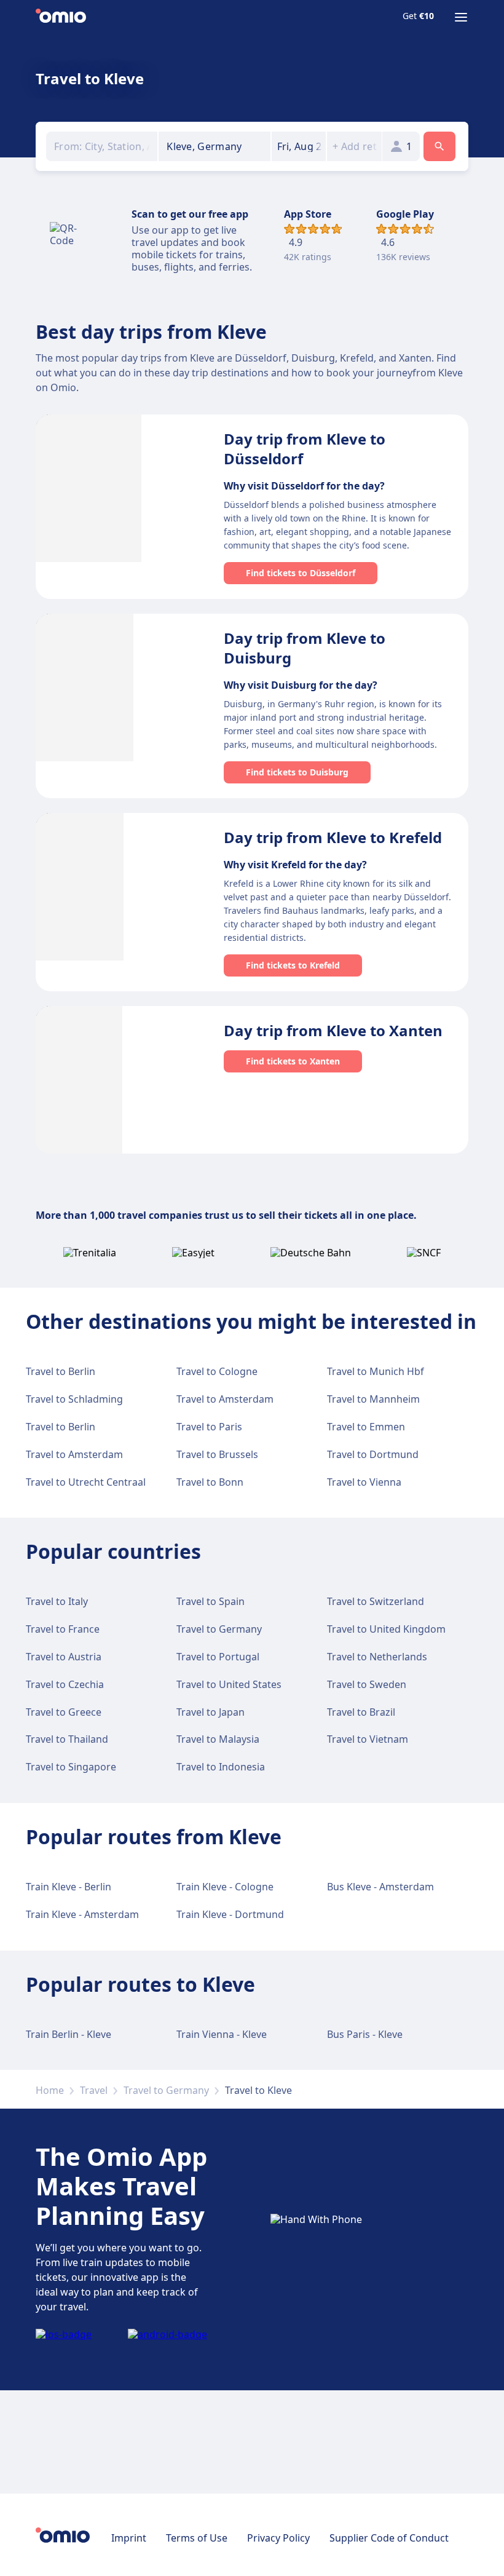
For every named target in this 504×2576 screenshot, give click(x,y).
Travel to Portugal (218, 1657)
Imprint (129, 2538)
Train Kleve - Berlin (69, 1887)
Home (50, 2090)
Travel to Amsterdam (225, 1399)
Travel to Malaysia (218, 1739)
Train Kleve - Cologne (225, 1887)
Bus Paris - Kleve (365, 2034)
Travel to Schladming (74, 1399)
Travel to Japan (211, 1712)
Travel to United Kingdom (386, 1629)
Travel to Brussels (217, 1454)
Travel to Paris (209, 1427)
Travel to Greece (64, 1712)
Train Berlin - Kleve (69, 2034)
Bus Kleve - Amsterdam (380, 1887)
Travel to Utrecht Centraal (86, 1482)
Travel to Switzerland (376, 1601)
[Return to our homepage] (61, 17)
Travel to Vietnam (368, 1739)
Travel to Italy (57, 1601)
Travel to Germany (219, 1629)
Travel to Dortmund (373, 1454)
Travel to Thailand (67, 1739)
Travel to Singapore (71, 1767)
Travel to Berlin (61, 1371)
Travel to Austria (64, 1657)
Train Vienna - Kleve (222, 2034)
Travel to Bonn (210, 1482)
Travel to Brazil (361, 1712)
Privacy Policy (278, 2538)
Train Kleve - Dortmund (230, 1914)
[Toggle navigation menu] (461, 17)
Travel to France (63, 1629)
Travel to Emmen (366, 1427)
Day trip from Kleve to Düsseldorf (305, 449)
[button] (299, 146)
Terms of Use (197, 2538)
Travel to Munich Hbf (376, 1371)
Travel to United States (229, 1684)
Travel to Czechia (65, 1684)
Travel (94, 2090)
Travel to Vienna (364, 1482)
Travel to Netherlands (377, 1657)
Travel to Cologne (217, 1371)
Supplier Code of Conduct (389, 2538)
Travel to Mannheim (373, 1399)
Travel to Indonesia (221, 1767)
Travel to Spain (211, 1601)
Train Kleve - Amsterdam (82, 1914)
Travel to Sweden (367, 1684)
